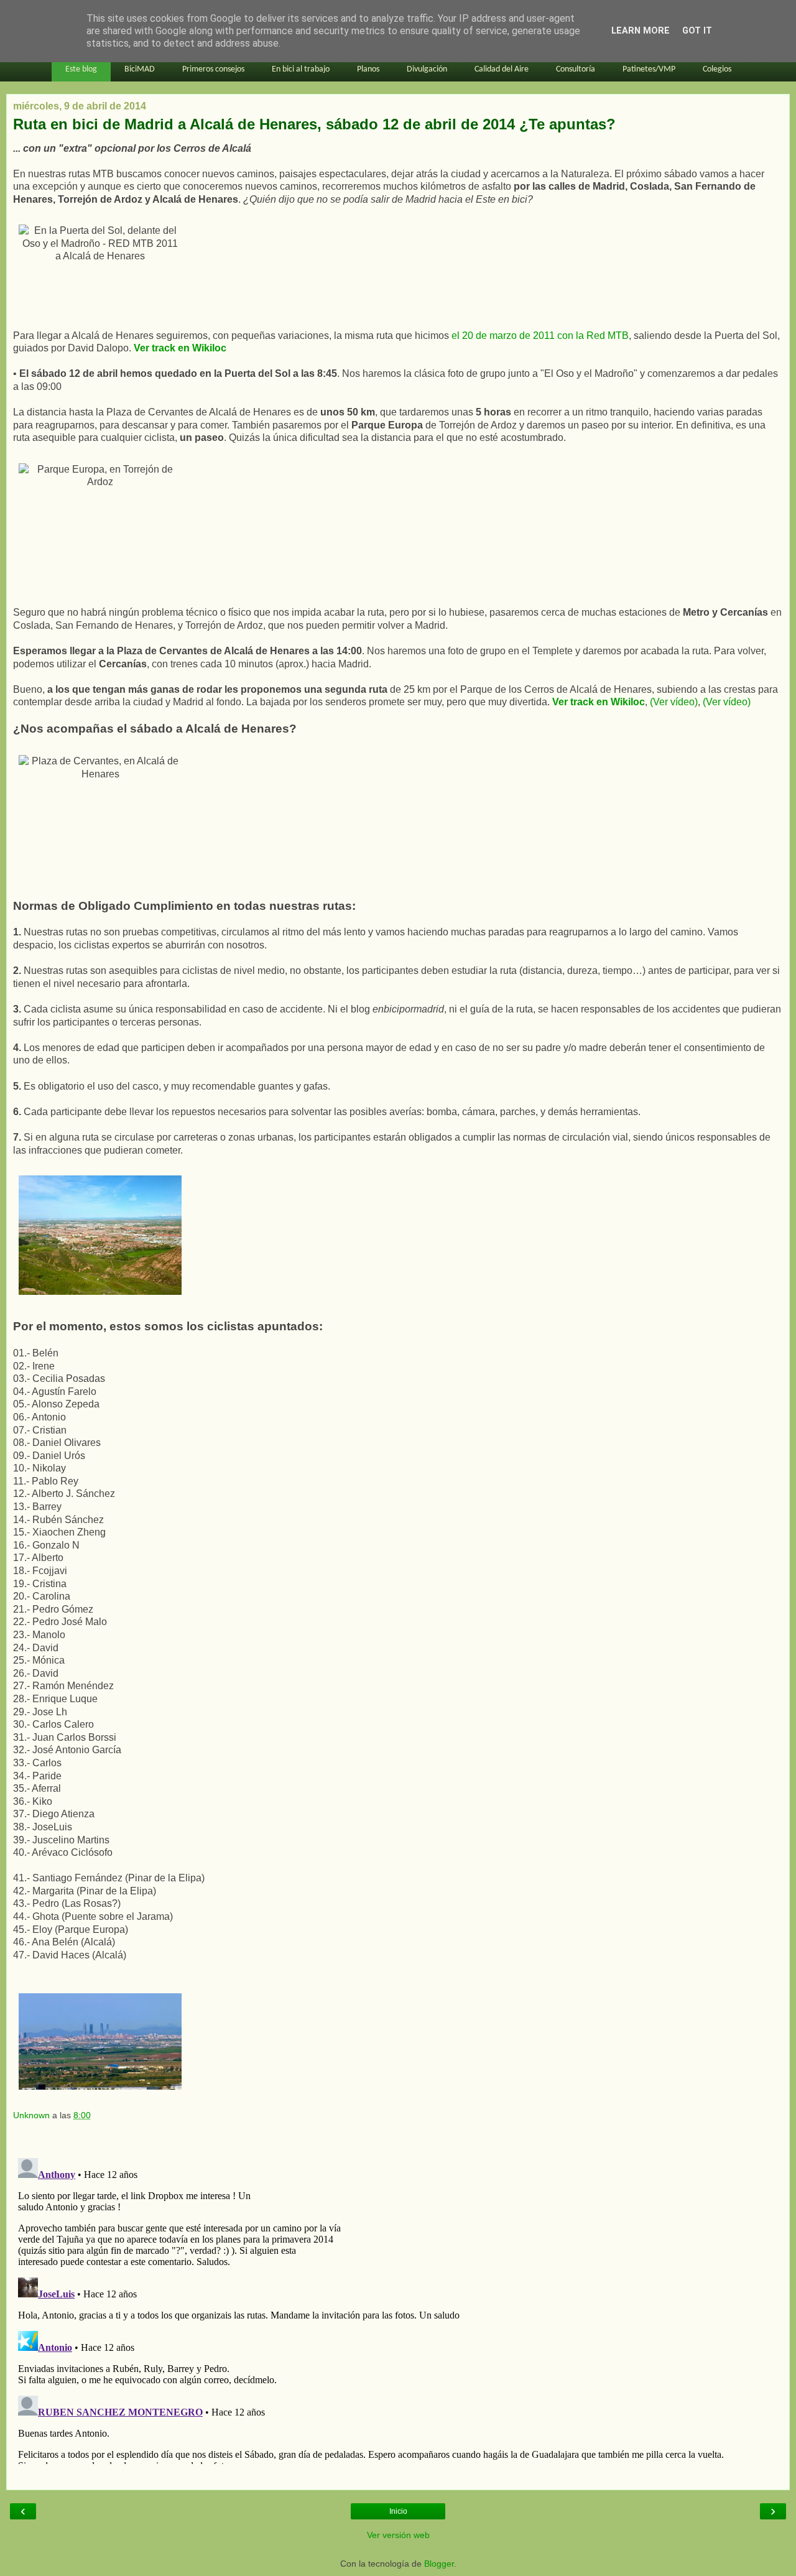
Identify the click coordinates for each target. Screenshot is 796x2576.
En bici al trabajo (301, 69)
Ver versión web (398, 2535)
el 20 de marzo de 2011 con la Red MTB (540, 336)
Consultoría (576, 69)
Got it (697, 31)
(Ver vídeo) (674, 702)
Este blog (81, 69)
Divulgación (427, 69)
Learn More (641, 31)
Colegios (717, 69)
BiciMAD (140, 69)
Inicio (398, 2511)
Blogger (439, 2564)
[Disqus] (398, 2309)
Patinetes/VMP (649, 69)
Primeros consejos (213, 69)
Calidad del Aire (502, 69)
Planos (368, 69)
